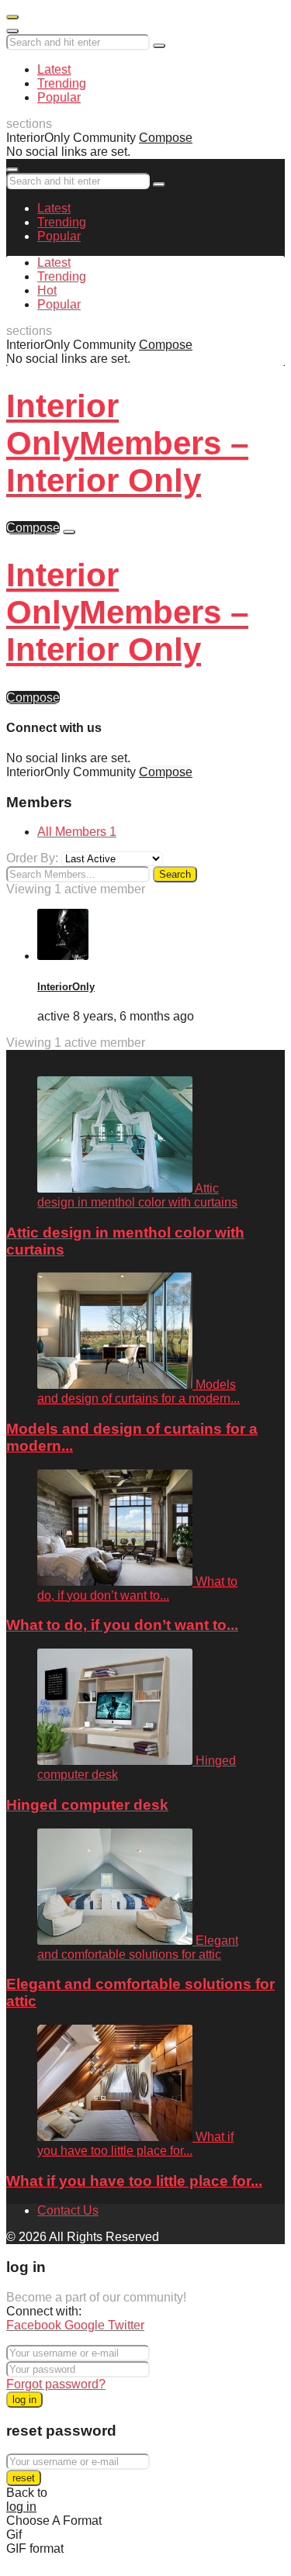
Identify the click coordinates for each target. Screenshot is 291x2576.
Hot (47, 290)
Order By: (32, 858)
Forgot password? (56, 2384)
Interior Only (127, 443)
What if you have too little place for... (134, 2181)
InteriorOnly (66, 987)
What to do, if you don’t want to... (122, 1625)
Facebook (35, 2325)
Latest (54, 69)
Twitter (126, 2325)
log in (24, 2400)
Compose (166, 138)
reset (24, 2478)
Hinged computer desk (87, 1805)
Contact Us (68, 2210)
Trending (62, 83)
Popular (59, 97)
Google (86, 2325)
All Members (77, 832)
